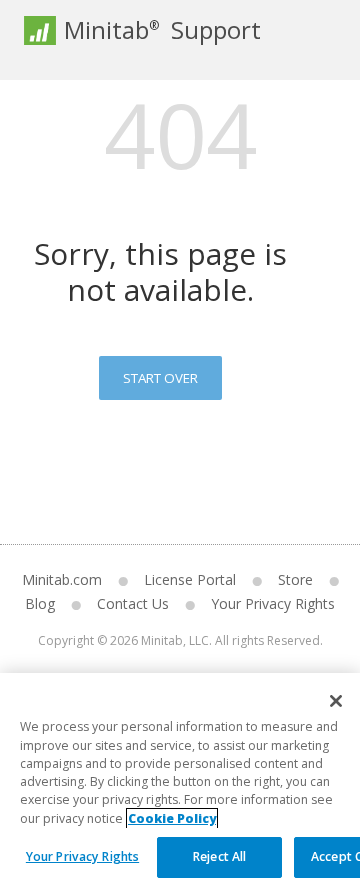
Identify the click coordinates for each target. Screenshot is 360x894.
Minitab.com (62, 579)
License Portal (190, 579)
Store (295, 579)
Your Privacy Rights (82, 856)
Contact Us (133, 603)
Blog (40, 603)
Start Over (160, 378)
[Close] (336, 701)
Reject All (219, 856)
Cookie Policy (172, 818)
